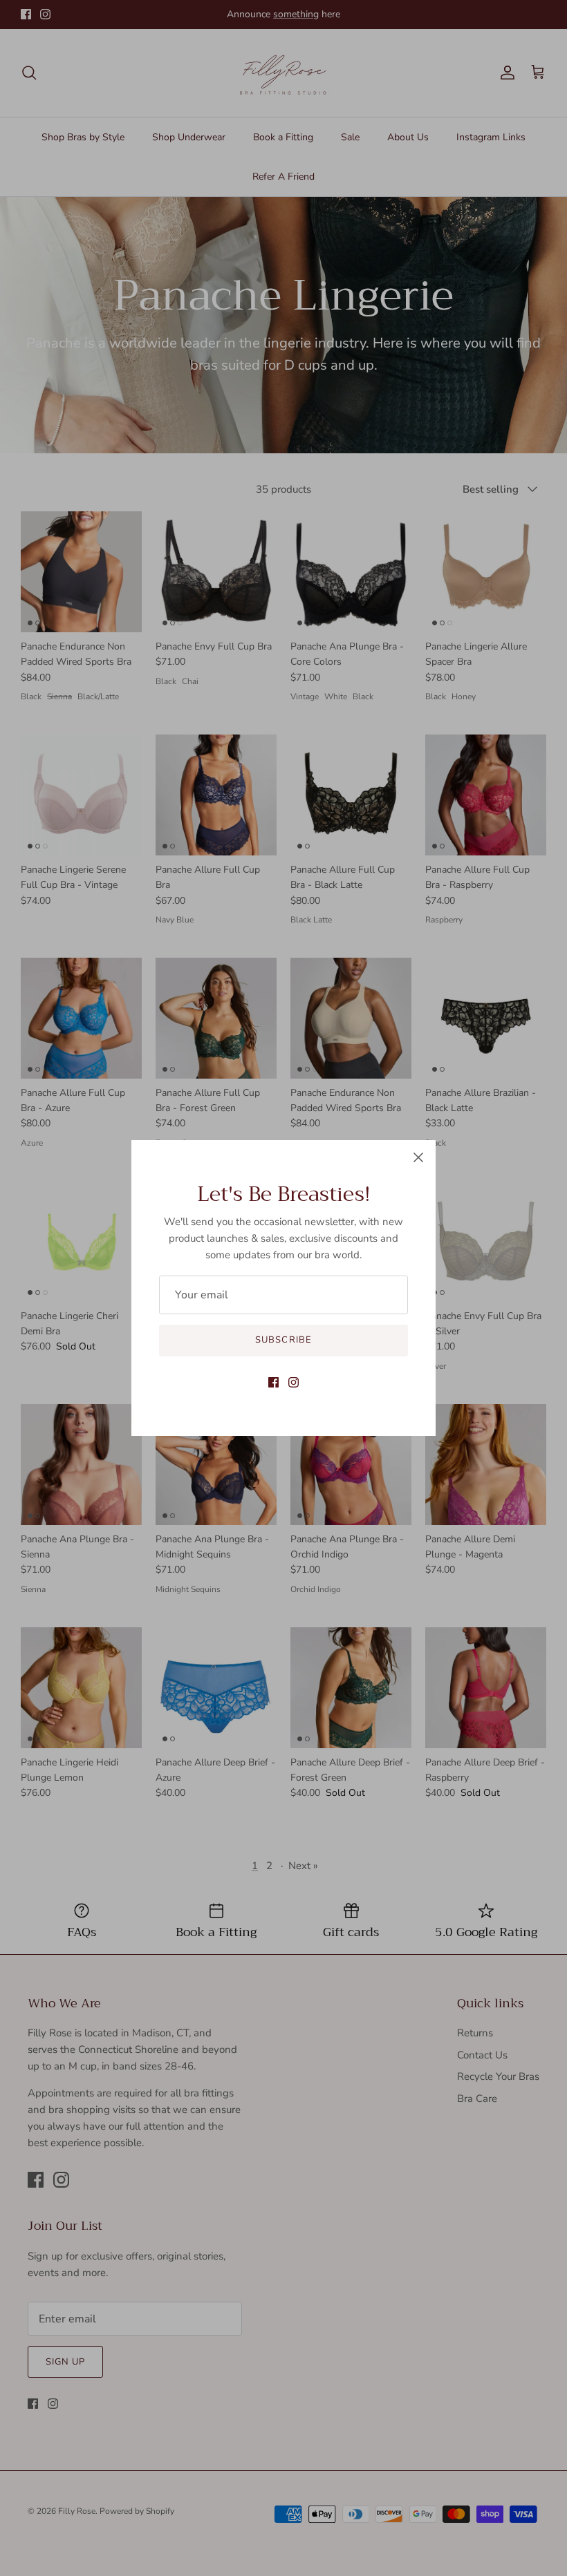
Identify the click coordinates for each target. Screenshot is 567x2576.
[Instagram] (294, 1382)
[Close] (418, 1157)
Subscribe (283, 1340)
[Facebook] (273, 1382)
